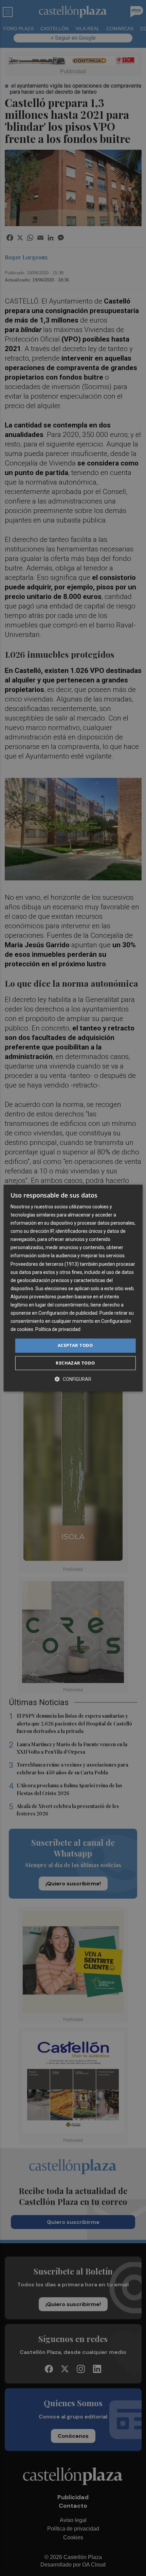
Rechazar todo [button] (75, 1363)
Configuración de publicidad (68, 1313)
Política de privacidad (58, 1330)
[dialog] (73, 1288)
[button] (73, 1379)
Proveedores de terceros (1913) (45, 1264)
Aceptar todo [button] (75, 1346)
